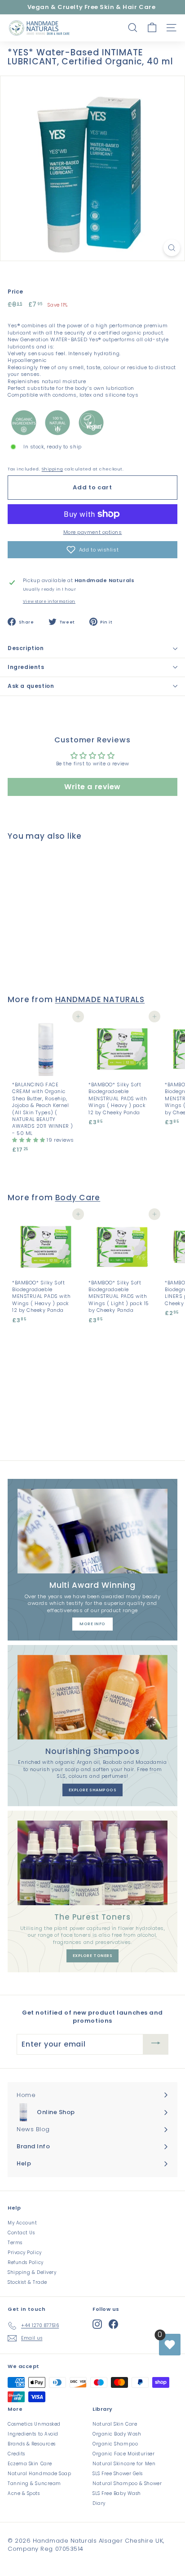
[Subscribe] (156, 2044)
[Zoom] (172, 248)
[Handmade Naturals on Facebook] (113, 2324)
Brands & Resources (32, 2444)
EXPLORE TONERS (93, 1956)
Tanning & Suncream (34, 2483)
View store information (49, 601)
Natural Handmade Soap (40, 2474)
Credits (16, 2454)
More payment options (93, 532)
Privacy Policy (25, 2253)
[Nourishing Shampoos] (92, 1697)
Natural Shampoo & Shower (127, 2483)
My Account (22, 2223)
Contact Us (21, 2233)
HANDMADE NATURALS (100, 999)
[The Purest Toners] (92, 1863)
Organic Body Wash (117, 2434)
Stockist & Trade (27, 2282)
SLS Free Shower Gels (118, 2474)
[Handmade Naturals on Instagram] (97, 2324)
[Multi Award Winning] (92, 1531)
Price (15, 292)
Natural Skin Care (115, 2424)
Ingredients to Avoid (33, 2434)
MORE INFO (92, 1624)
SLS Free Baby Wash (117, 2493)
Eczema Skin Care (30, 2464)
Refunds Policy (26, 2262)
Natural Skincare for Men (124, 2464)
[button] (92, 550)
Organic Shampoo (115, 2444)
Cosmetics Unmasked (34, 2424)
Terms (15, 2243)
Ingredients (26, 667)
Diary (99, 2503)
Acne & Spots (24, 2493)
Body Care (78, 1198)
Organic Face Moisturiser (123, 2454)
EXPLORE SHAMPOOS (93, 1790)
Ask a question (31, 686)
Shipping (52, 469)
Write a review (92, 787)
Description (26, 648)
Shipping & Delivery (32, 2272)
